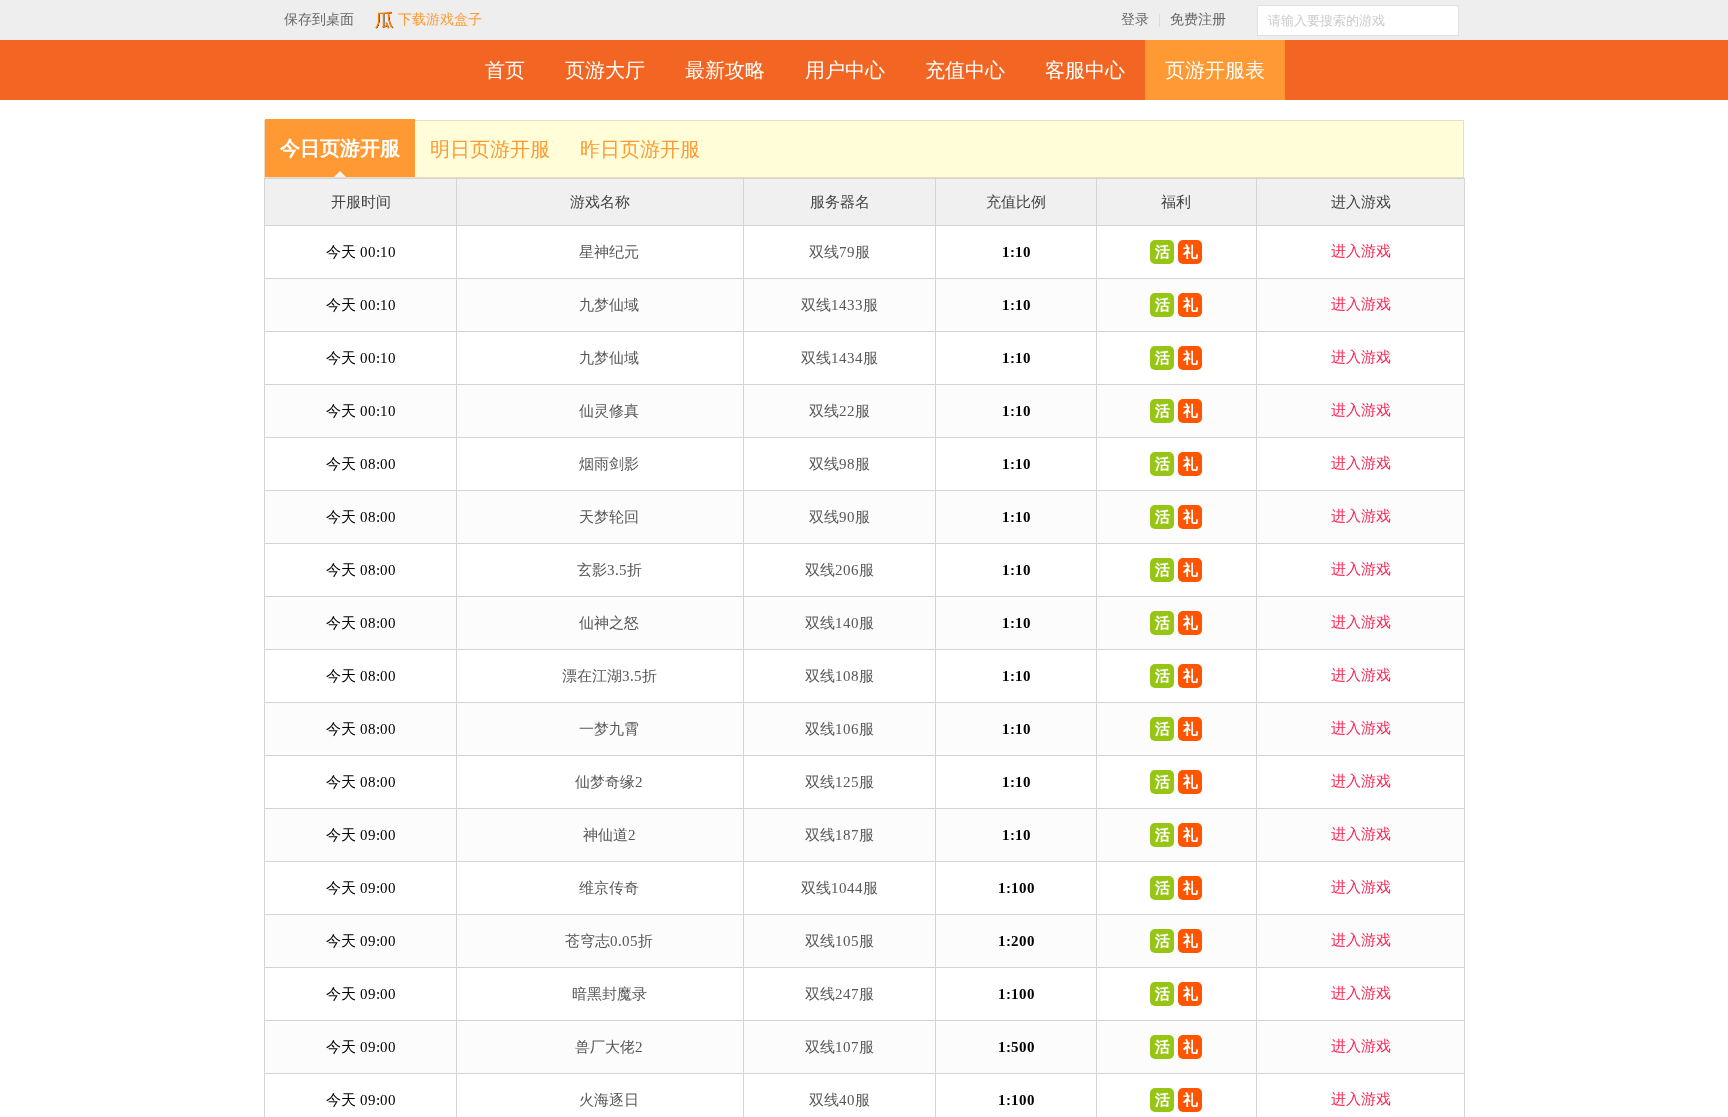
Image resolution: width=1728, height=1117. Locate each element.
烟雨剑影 (609, 464)
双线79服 (839, 252)
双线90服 (839, 517)
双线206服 (839, 570)
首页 (505, 70)
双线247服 (839, 994)
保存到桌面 (319, 19)
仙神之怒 (609, 623)
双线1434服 (839, 358)
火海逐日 (609, 1100)
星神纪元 (609, 252)
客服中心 (1085, 70)
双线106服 (839, 729)
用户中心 (845, 70)
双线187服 (839, 835)
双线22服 (839, 411)
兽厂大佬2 (609, 1047)
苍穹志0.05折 (609, 941)
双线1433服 (839, 305)
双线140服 (839, 623)
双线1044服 (839, 888)
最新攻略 (725, 70)
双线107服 (839, 1047)
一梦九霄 (609, 729)
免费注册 (1198, 19)
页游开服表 (1215, 70)
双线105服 (839, 941)
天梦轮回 (609, 517)
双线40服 (839, 1100)
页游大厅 (605, 70)
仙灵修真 (609, 411)
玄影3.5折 (609, 570)
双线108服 (839, 676)
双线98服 (839, 464)
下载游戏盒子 (438, 19)
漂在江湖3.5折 (609, 676)
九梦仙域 (609, 305)
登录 (1135, 19)
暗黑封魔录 (609, 994)
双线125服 (839, 782)
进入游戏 (1361, 251)
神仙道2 (609, 835)
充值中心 (965, 70)
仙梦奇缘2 (609, 782)
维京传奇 (609, 888)
